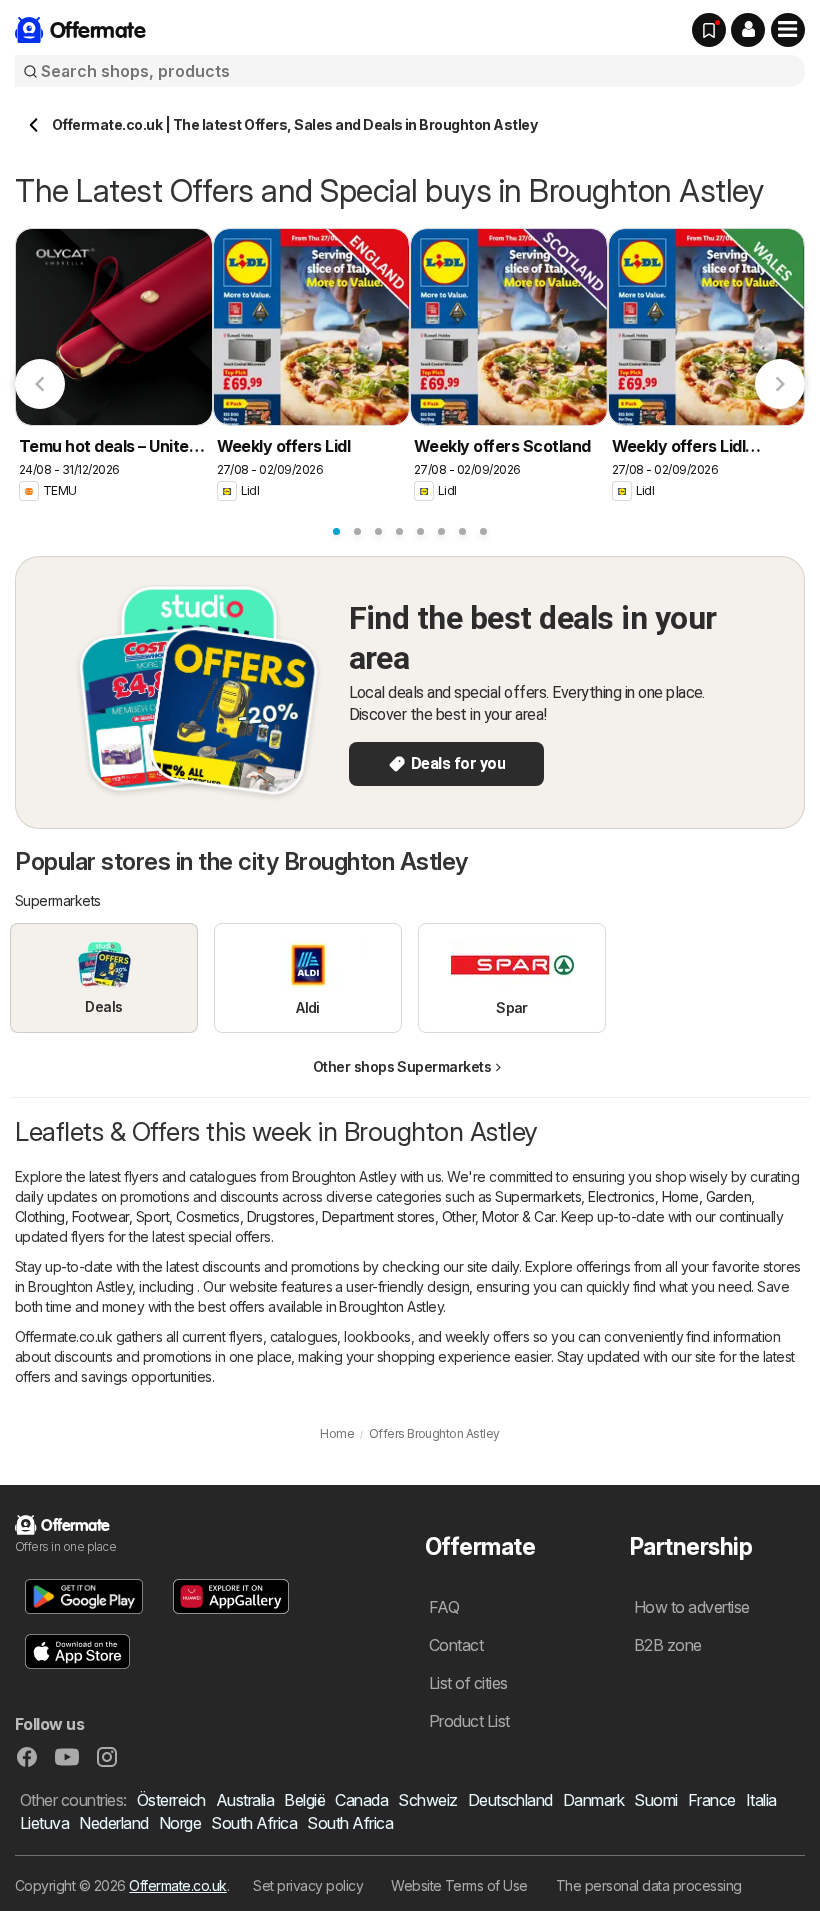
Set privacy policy (308, 1885)
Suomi (655, 1800)
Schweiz (427, 1800)
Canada (361, 1800)
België (304, 1800)
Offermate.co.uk (177, 1885)
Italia (761, 1800)
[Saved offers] (709, 30)
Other (458, 1216)
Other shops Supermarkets (402, 1066)
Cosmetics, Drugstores (245, 1216)
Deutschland (510, 1800)
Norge (180, 1823)
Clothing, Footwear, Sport (92, 1216)
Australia (245, 1800)
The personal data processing (649, 1885)
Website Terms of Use (459, 1885)
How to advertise (692, 1607)
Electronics (621, 1196)
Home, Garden (707, 1196)
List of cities (468, 1683)
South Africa (254, 1823)
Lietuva (44, 1823)
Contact (456, 1645)
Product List (469, 1721)
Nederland (113, 1823)
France (712, 1800)
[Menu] (788, 30)
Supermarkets (538, 1196)
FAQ (444, 1607)
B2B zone (668, 1645)
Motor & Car (518, 1216)
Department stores (378, 1216)
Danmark (593, 1800)
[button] (748, 30)
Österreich (171, 1800)
